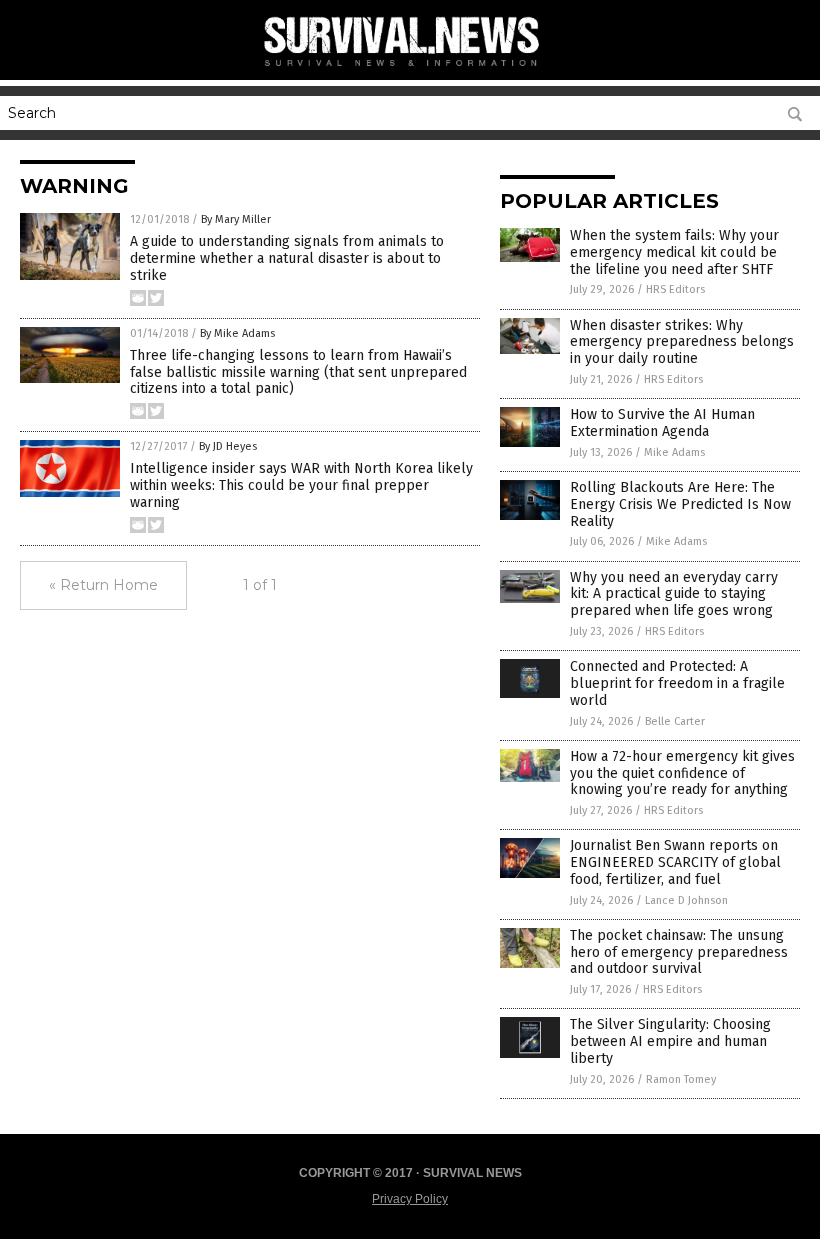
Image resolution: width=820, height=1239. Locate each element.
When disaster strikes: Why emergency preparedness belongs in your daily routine (682, 342)
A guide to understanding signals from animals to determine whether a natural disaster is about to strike (287, 258)
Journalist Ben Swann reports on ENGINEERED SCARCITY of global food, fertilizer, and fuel (675, 862)
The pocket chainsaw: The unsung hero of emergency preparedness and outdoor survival (679, 952)
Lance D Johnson (686, 900)
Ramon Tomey (681, 1079)
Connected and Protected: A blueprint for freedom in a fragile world (677, 683)
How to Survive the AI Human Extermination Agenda (662, 423)
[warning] (410, 70)
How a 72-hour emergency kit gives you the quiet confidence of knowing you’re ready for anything (682, 773)
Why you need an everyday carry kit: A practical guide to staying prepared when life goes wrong (674, 594)
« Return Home (103, 585)
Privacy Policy (410, 1199)
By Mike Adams (237, 333)
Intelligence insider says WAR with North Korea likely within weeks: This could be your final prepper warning (301, 485)
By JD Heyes (228, 446)
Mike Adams (674, 452)
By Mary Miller (236, 219)
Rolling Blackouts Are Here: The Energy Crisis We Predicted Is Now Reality (680, 504)
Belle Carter (675, 721)
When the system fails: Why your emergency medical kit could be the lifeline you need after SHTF (674, 252)
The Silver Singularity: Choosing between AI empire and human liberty (670, 1041)
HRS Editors (675, 289)
